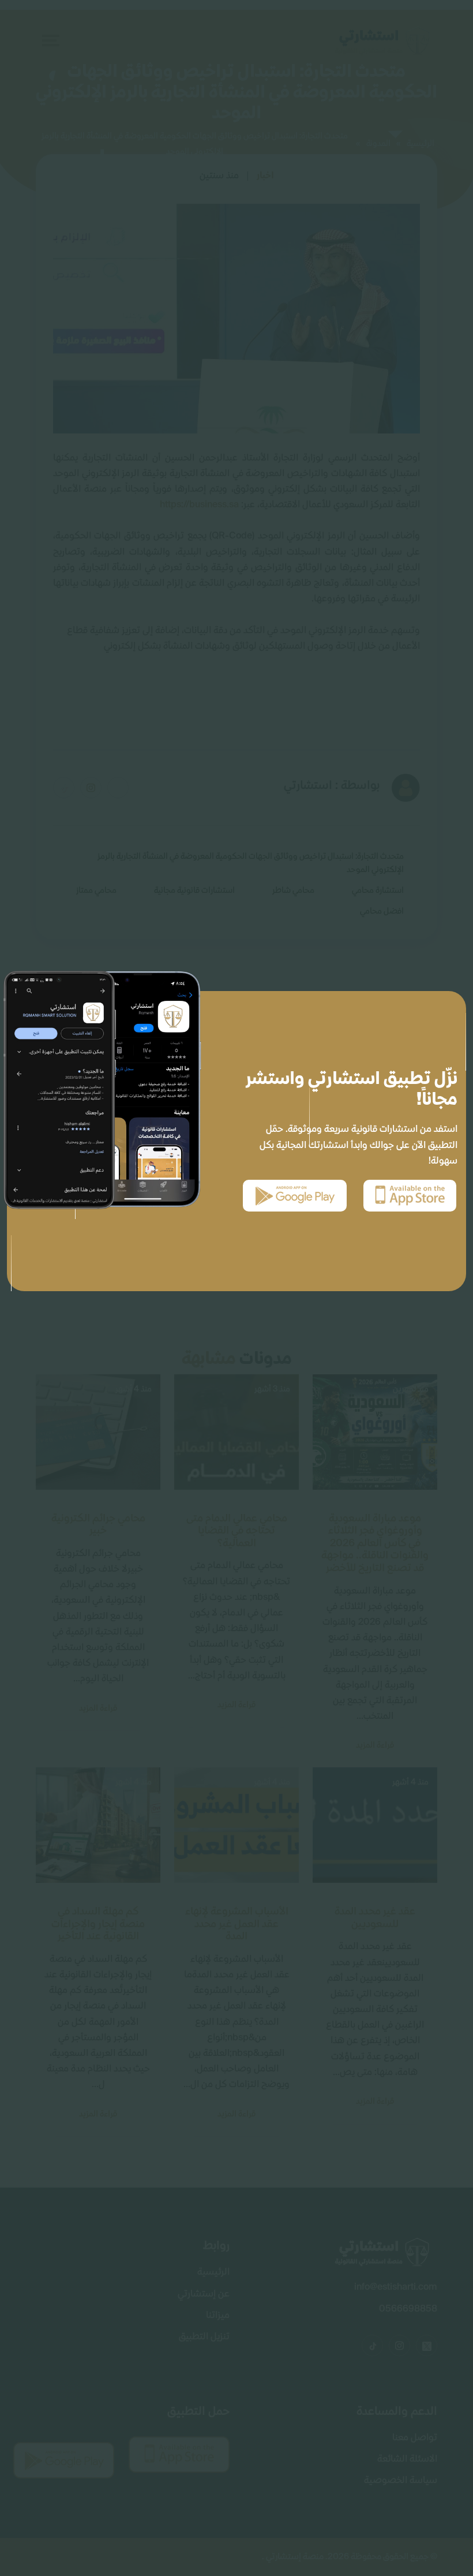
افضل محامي (382, 911)
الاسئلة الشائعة (407, 2459)
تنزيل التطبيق (204, 2337)
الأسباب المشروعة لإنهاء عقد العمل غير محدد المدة (237, 1924)
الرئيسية (421, 144)
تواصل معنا (415, 2438)
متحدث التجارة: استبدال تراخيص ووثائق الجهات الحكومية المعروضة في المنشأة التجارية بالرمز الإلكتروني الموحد (251, 863)
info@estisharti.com (396, 2287)
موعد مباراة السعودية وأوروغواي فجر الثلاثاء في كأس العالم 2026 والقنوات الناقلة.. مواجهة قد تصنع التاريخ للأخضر (375, 1543)
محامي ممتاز (96, 891)
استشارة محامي (378, 891)
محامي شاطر (293, 891)
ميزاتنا (218, 2316)
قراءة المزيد (375, 1745)
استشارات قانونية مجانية (194, 891)
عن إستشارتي (204, 2294)
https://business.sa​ (199, 505)
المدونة (378, 144)
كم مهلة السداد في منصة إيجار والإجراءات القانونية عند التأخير (98, 1924)
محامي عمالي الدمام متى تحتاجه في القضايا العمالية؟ (237, 1531)
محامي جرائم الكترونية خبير (98, 1525)
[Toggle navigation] (48, 40)
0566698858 (408, 2309)
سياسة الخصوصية (401, 2481)
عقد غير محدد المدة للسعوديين (375, 1918)
